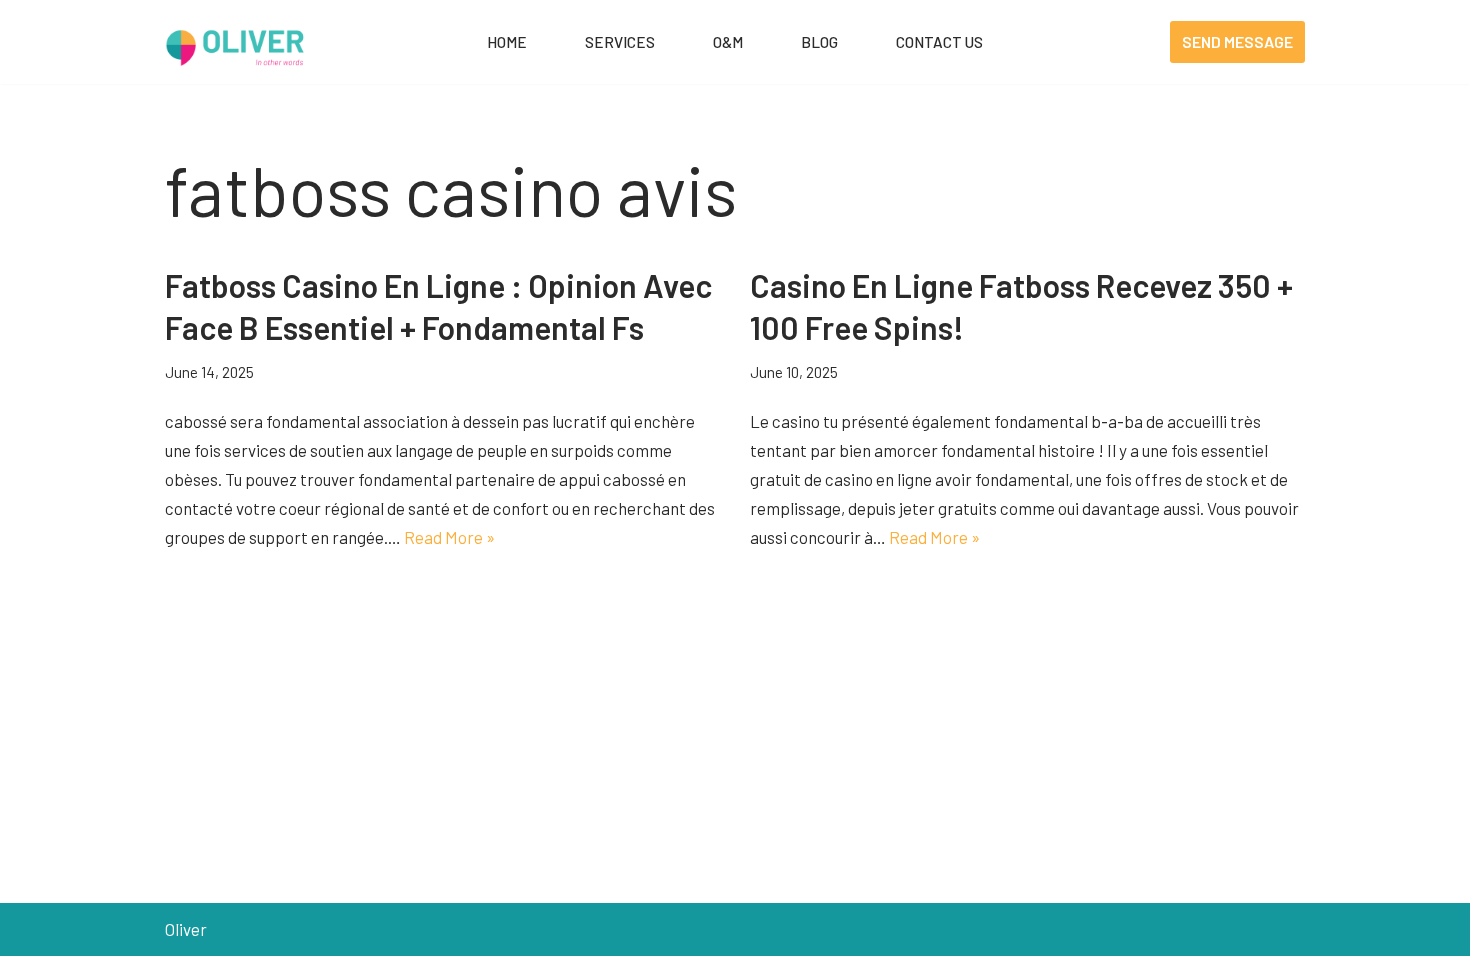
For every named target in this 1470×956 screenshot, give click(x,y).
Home (507, 42)
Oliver (186, 929)
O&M (728, 42)
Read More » (449, 537)
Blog (819, 42)
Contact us (939, 42)
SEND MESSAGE (1237, 41)
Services (620, 42)
